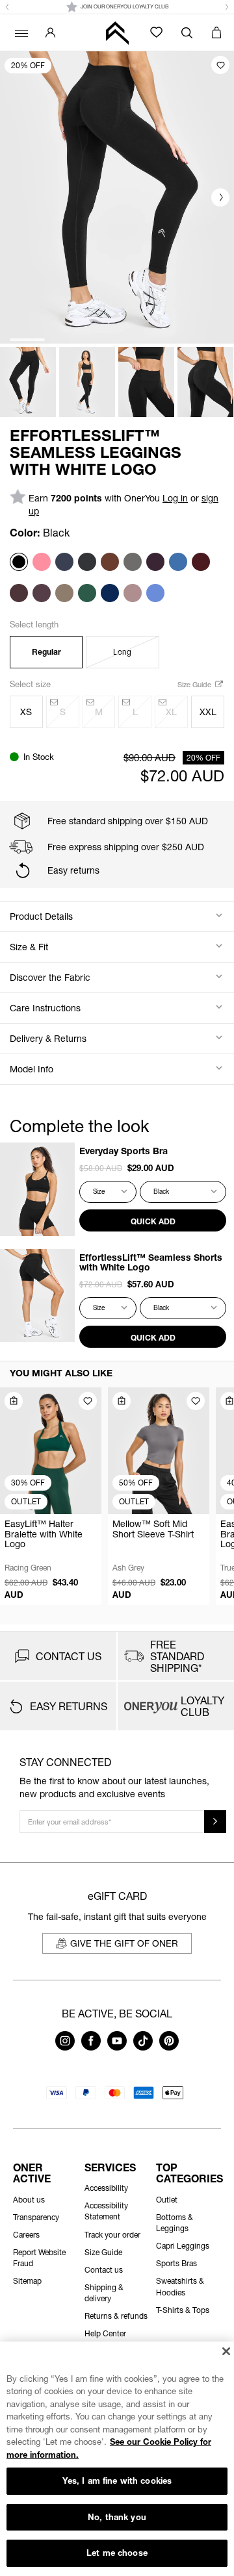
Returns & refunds (116, 2316)
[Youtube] (117, 2047)
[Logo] (117, 33)
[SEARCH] (187, 32)
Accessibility (106, 2188)
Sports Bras (176, 2263)
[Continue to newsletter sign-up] (215, 1822)
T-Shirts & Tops (183, 2310)
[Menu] (19, 32)
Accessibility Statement (106, 2211)
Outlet (167, 2200)
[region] (117, 2459)
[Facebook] (91, 2047)
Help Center (105, 2333)
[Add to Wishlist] (220, 65)
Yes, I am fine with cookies (117, 2481)
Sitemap (27, 2281)
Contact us (104, 2270)
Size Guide (195, 684)
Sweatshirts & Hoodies (180, 2286)
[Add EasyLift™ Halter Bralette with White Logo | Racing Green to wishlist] (88, 1401)
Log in (175, 498)
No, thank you (117, 2517)
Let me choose (117, 2553)
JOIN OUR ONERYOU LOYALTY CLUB (124, 6)
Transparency (36, 2217)
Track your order (112, 2235)
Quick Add (153, 1221)
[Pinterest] (169, 2047)
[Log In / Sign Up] (50, 32)
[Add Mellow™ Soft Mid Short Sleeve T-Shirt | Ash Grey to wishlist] (196, 1401)
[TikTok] (143, 2047)
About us (29, 2200)
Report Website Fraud (39, 2258)
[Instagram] (65, 2047)
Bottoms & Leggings (175, 2223)
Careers (26, 2235)
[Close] (226, 2351)
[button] (7, 7)
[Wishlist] (156, 32)
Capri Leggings (183, 2246)
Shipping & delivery (104, 2293)
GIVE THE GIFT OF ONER (124, 1943)
